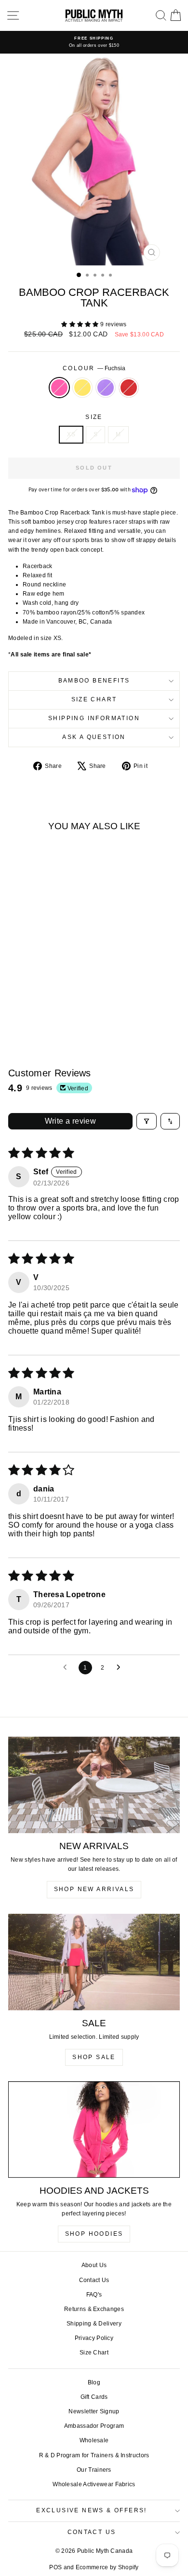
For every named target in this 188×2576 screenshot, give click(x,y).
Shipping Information (94, 718)
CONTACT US (92, 2532)
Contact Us (94, 2280)
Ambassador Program (94, 2426)
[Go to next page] (121, 1668)
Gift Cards (94, 2397)
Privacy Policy (94, 2338)
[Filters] (147, 1121)
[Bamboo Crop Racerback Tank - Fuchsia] (24, 1010)
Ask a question (94, 737)
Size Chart (94, 699)
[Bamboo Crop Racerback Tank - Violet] (47, 1010)
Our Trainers (94, 2470)
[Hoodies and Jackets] (94, 2130)
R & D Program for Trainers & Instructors (94, 2455)
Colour (94, 368)
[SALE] (94, 1962)
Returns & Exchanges (94, 2309)
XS (71, 434)
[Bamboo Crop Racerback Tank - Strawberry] (58, 1010)
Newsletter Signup (94, 2411)
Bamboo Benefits (94, 681)
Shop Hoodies (94, 2234)
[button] (81, 324)
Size (94, 417)
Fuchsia (59, 388)
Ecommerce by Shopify (107, 2567)
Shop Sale (94, 2057)
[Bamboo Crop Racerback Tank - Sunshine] (35, 1010)
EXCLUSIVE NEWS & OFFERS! (92, 2510)
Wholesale (94, 2440)
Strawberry (129, 388)
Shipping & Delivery (94, 2324)
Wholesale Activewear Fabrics (94, 2484)
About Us (94, 2265)
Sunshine (82, 388)
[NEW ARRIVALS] (94, 1785)
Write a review (71, 1121)
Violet (106, 388)
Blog (94, 2382)
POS (55, 2567)
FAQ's (94, 2295)
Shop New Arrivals (94, 1889)
